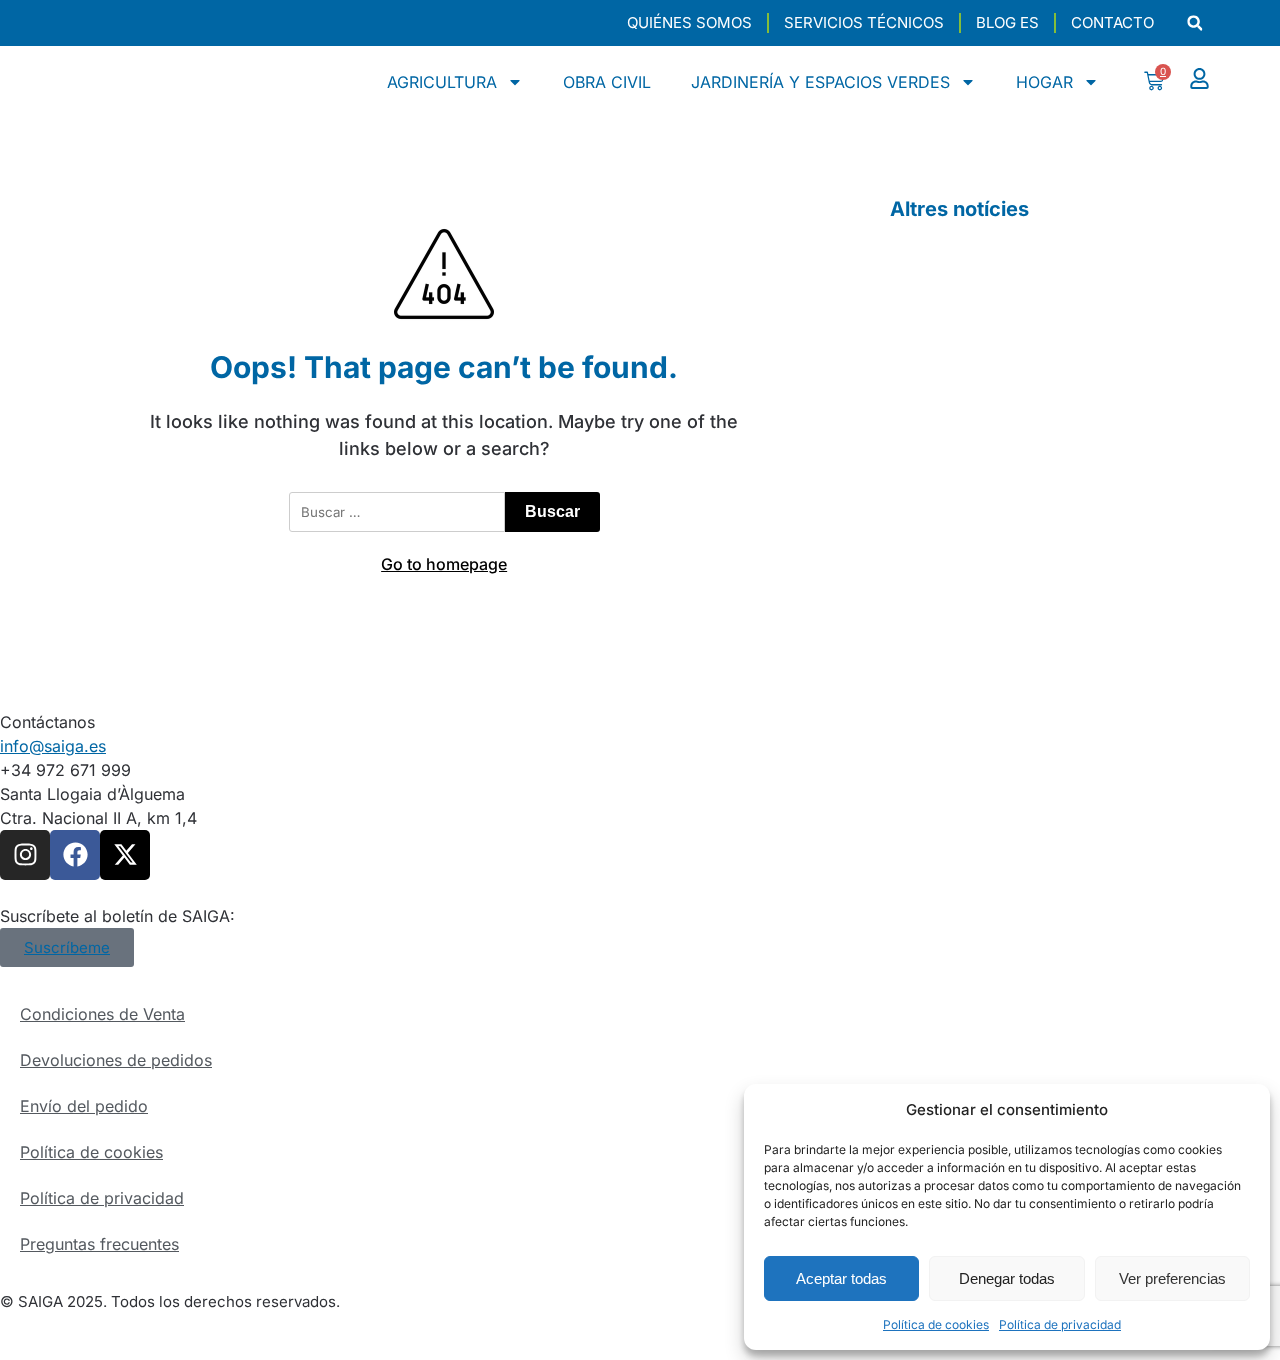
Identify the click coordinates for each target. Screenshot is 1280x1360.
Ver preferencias (1172, 1278)
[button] (1194, 23)
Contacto (1112, 22)
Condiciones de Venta (102, 1014)
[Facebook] (75, 855)
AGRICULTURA (442, 82)
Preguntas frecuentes (99, 1244)
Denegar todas (1007, 1278)
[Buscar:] (397, 512)
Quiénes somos (689, 22)
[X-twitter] (125, 855)
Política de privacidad (1060, 1324)
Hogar (1044, 82)
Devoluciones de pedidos (116, 1060)
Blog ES (1007, 22)
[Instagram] (25, 855)
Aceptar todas (841, 1278)
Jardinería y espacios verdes (820, 82)
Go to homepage (444, 564)
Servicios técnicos (864, 22)
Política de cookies (936, 1324)
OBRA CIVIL (607, 82)
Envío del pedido (84, 1106)
